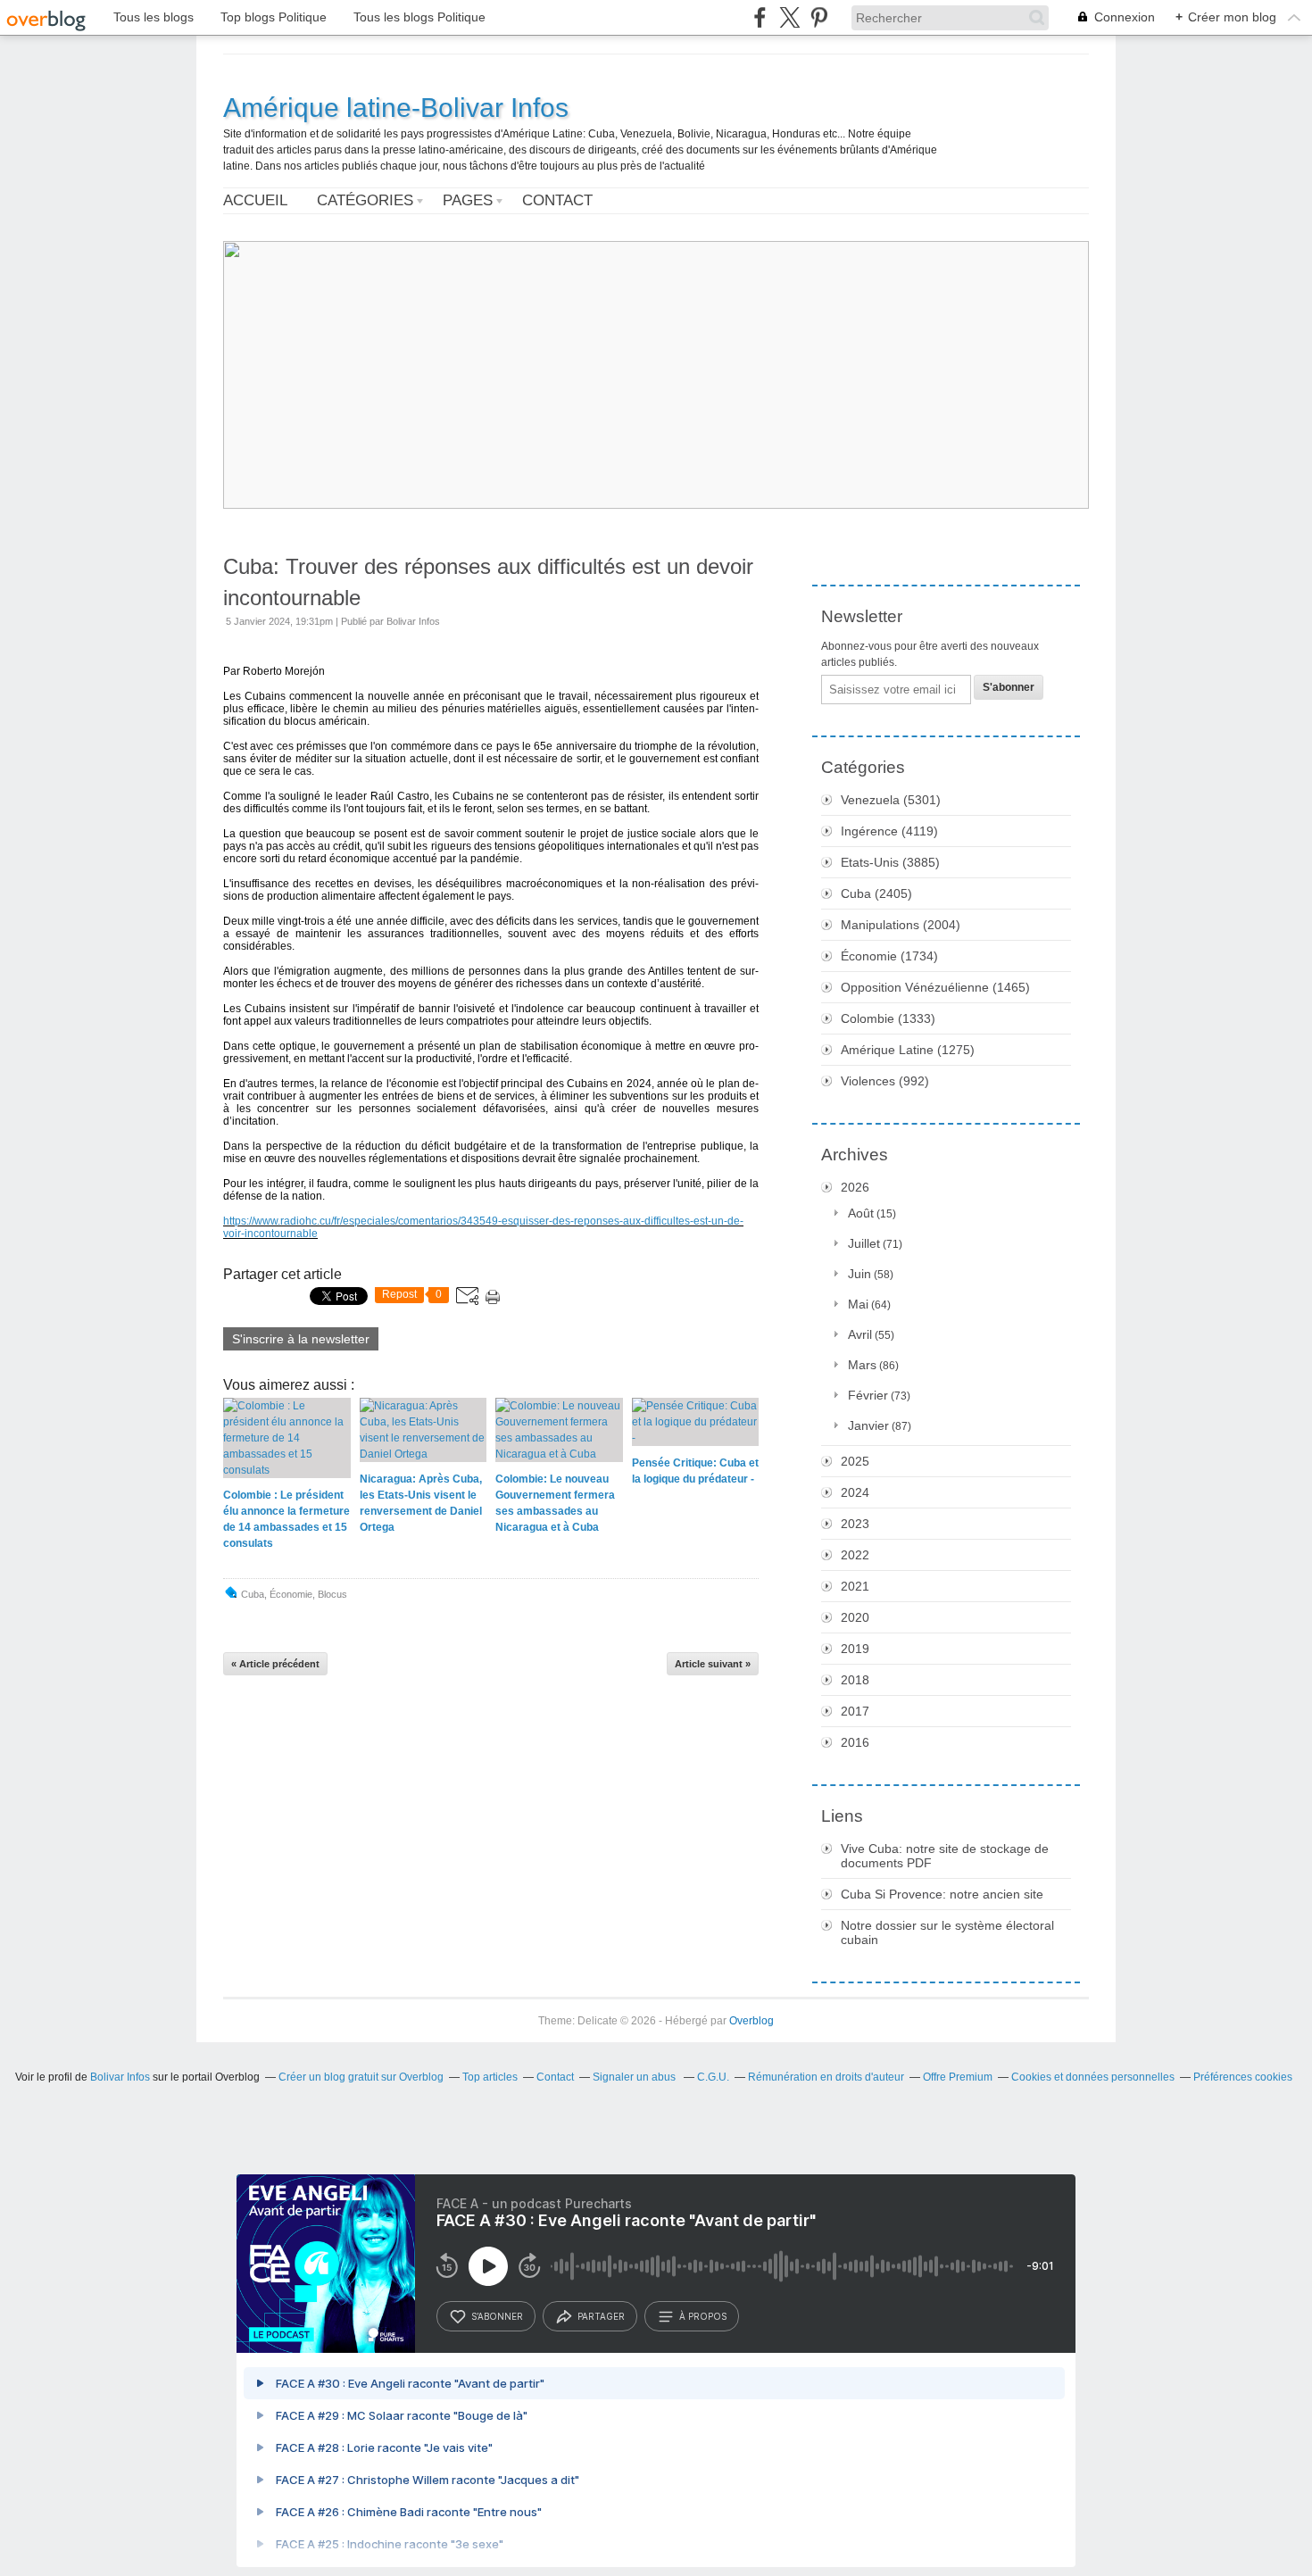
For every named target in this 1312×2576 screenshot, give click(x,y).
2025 (855, 1461)
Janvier (868, 1425)
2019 (855, 1649)
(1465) (935, 987)
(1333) (888, 1018)
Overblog (751, 2021)
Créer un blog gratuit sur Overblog (361, 2077)
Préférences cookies (1243, 2077)
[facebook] (760, 17)
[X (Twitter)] (789, 17)
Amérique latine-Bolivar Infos (396, 108)
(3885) (890, 862)
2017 (855, 1711)
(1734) (889, 956)
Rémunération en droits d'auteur (826, 2077)
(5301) (891, 800)
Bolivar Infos (120, 2077)
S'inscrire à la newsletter (301, 1339)
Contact (557, 200)
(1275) (908, 1050)
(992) (885, 1081)
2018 (855, 1680)
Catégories (365, 200)
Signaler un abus (635, 2077)
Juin (859, 1274)
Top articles (490, 2077)
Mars (862, 1365)
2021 (855, 1586)
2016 (855, 1742)
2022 (855, 1555)
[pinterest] (819, 17)
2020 (855, 1617)
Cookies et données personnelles (1093, 2077)
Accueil (255, 200)
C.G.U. (713, 2077)
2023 (855, 1524)
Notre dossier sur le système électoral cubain (947, 1932)
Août (861, 1213)
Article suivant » (713, 1664)
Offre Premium (958, 2077)
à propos (703, 2316)
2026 (855, 1187)
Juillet (864, 1243)
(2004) (901, 925)
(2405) (876, 893)
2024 (855, 1492)
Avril (860, 1334)
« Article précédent (275, 1664)
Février (868, 1395)
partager (601, 2316)
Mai (858, 1304)
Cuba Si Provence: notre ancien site (942, 1894)
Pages (468, 200)
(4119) (889, 831)
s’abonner (497, 2316)
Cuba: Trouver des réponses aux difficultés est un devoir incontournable (488, 582)
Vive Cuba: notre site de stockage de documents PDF (945, 1856)
